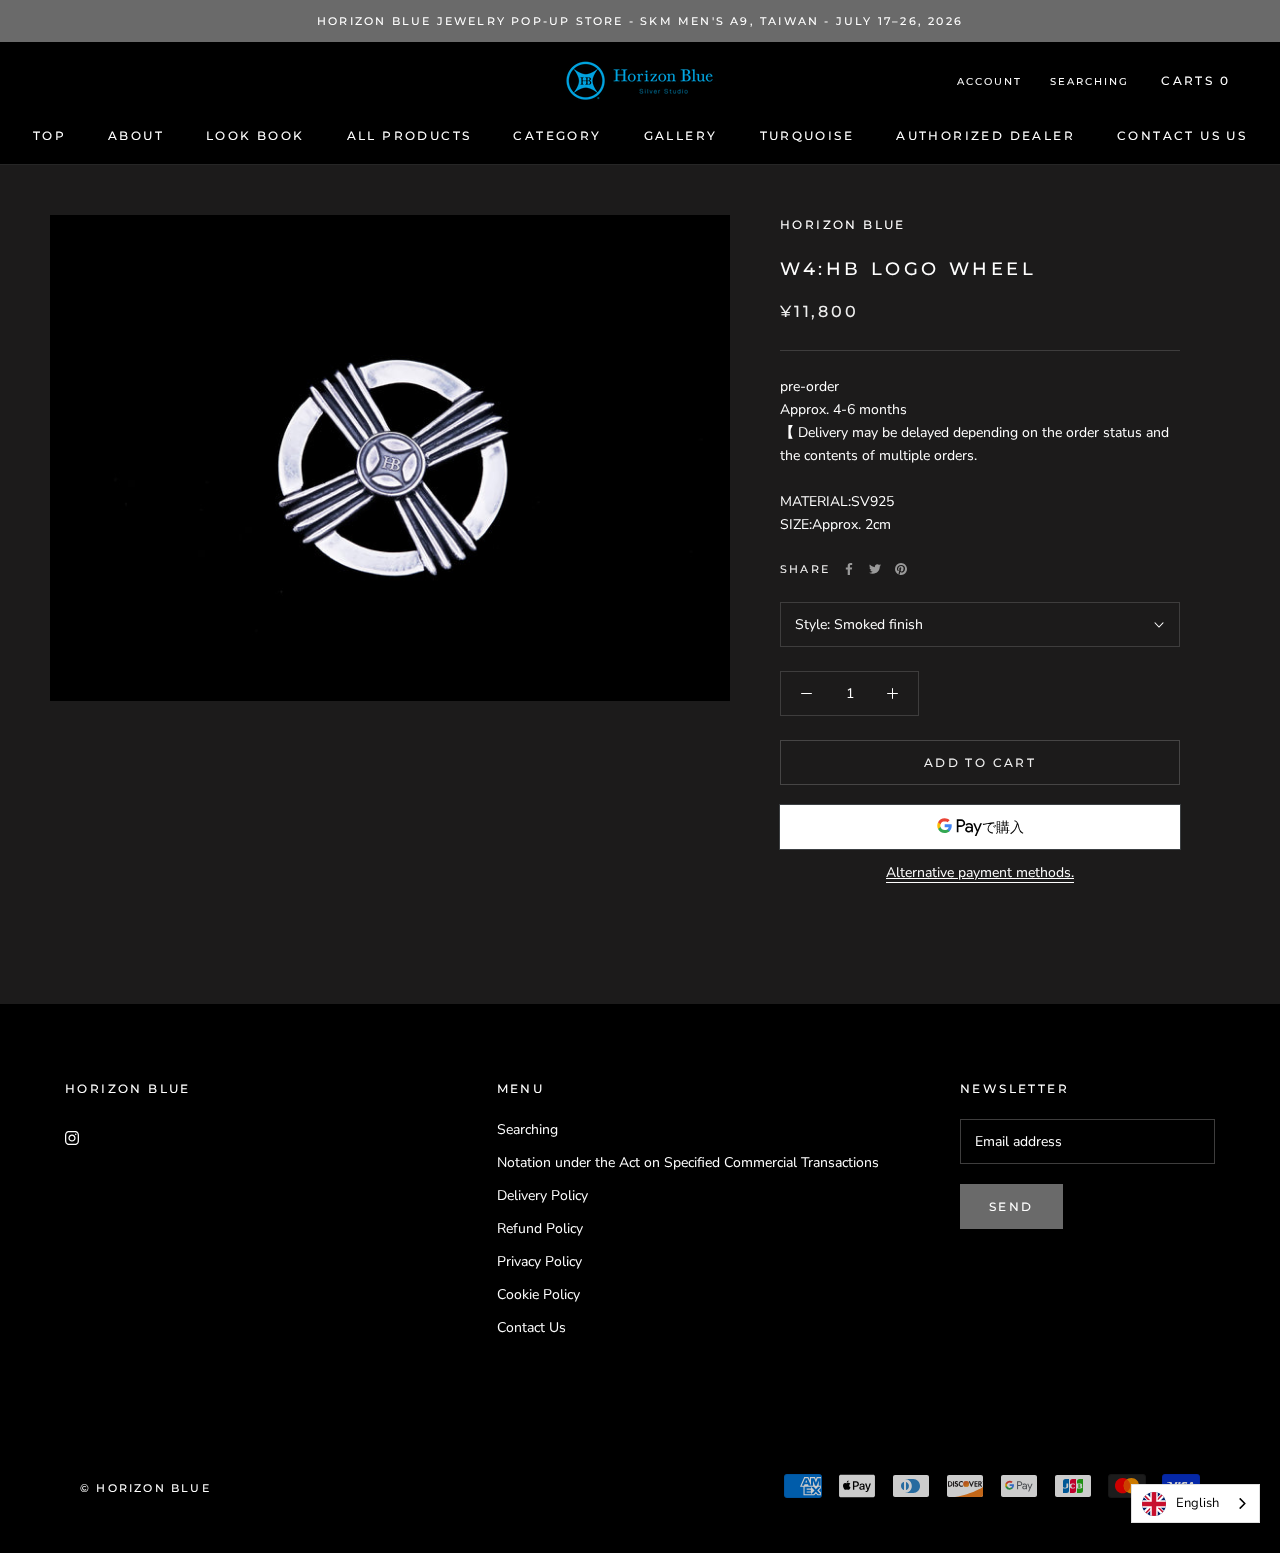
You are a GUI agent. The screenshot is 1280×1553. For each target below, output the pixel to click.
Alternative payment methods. (980, 872)
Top (49, 135)
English (1197, 1503)
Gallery (681, 135)
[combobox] (1195, 1503)
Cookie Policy (538, 1294)
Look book (255, 135)
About (136, 135)
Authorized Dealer (985, 135)
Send (1011, 1206)
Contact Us (531, 1327)
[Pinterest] (901, 569)
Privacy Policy (539, 1261)
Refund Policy (540, 1228)
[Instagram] (72, 1136)
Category (557, 135)
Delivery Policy (542, 1195)
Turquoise (807, 135)
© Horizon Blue (145, 1488)
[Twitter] (875, 569)
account (989, 81)
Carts (1195, 80)
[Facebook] (849, 569)
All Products (409, 135)
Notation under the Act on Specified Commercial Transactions (688, 1162)
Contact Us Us (1182, 135)
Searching (1089, 81)
